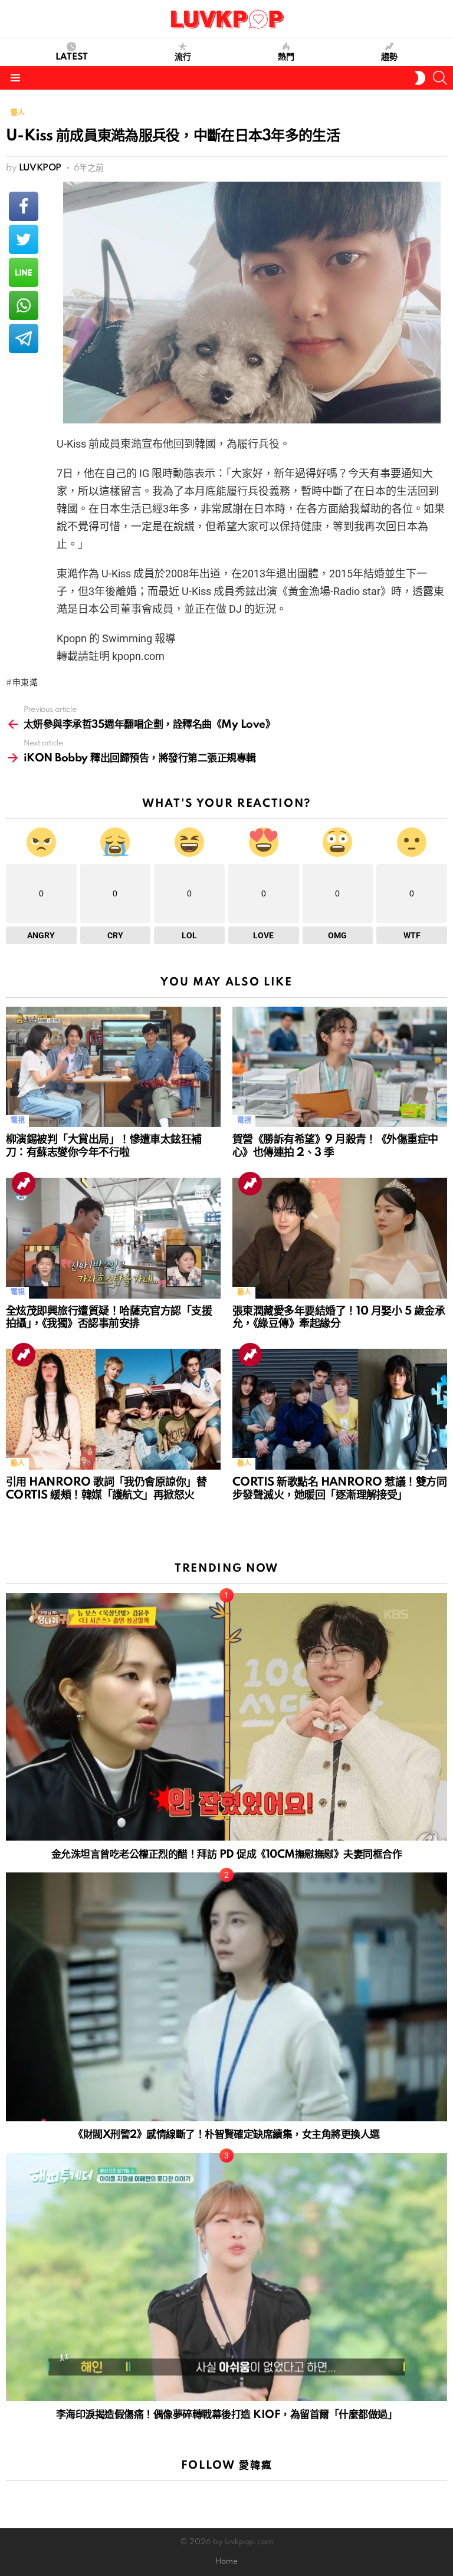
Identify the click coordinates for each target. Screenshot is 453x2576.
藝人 (244, 1292)
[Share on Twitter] (24, 239)
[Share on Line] (24, 272)
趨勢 (389, 57)
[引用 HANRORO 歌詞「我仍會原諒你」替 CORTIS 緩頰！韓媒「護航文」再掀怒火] (113, 1409)
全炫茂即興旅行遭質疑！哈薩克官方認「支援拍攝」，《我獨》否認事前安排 (109, 1318)
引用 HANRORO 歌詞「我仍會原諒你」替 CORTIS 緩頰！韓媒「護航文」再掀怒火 (106, 1489)
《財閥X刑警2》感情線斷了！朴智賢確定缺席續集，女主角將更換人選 (226, 2135)
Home (226, 2562)
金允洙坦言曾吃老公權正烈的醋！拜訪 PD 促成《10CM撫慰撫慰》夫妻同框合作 (226, 1854)
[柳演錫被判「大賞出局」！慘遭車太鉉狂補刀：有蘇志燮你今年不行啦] (113, 1067)
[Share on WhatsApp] (24, 305)
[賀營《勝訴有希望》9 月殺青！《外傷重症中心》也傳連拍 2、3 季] (340, 1067)
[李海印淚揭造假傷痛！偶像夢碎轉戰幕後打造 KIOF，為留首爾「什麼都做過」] (226, 2277)
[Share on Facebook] (24, 206)
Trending (24, 1184)
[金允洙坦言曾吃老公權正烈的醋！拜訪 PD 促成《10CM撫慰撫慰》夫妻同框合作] (226, 1717)
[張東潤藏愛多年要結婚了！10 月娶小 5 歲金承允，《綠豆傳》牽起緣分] (340, 1238)
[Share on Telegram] (24, 339)
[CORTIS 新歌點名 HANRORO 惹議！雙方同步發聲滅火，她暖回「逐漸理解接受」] (340, 1409)
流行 (183, 57)
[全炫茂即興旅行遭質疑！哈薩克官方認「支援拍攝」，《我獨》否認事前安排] (113, 1238)
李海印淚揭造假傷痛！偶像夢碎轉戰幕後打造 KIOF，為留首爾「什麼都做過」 (226, 2415)
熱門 (286, 57)
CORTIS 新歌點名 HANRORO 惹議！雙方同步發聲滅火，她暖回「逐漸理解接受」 (339, 1489)
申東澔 (25, 683)
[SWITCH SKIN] (420, 78)
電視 (17, 1121)
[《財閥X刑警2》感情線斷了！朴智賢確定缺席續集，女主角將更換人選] (226, 1997)
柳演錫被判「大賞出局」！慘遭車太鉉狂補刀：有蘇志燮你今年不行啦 (104, 1146)
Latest (72, 57)
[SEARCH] (440, 78)
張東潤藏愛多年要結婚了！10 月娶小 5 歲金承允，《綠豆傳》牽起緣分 (339, 1318)
